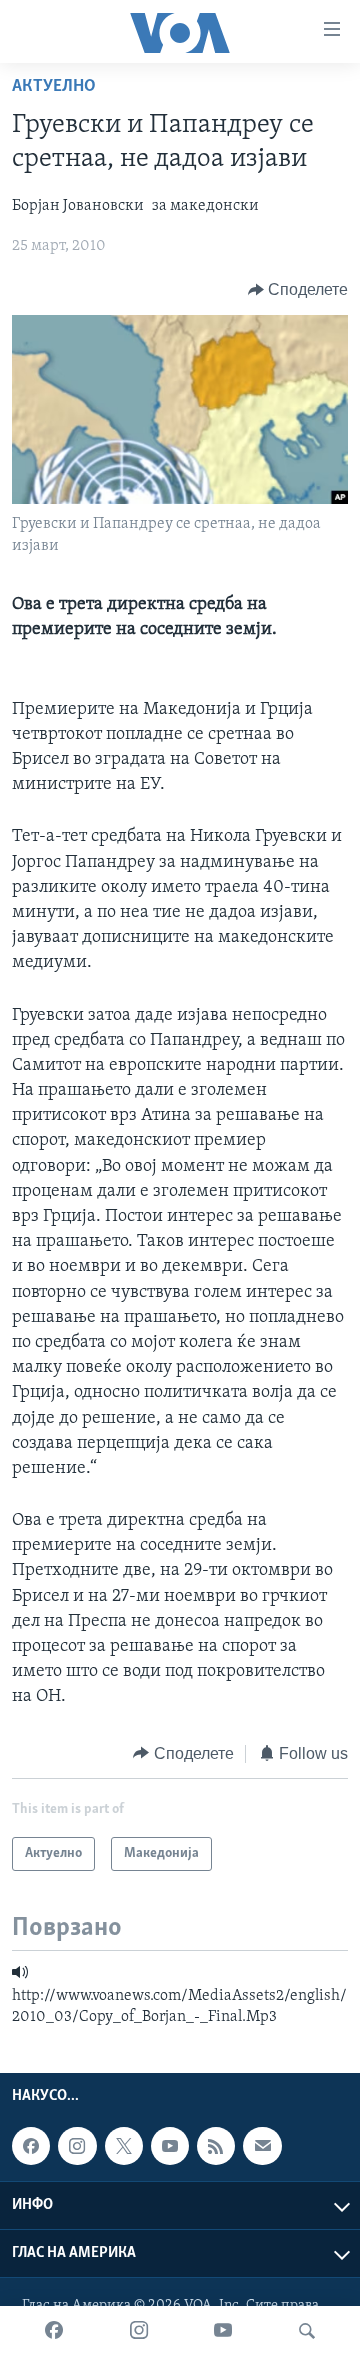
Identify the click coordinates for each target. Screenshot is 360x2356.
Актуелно (54, 87)
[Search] (307, 2331)
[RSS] (216, 2146)
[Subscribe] (262, 2146)
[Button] (298, 290)
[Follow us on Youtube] (170, 2146)
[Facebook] (54, 2331)
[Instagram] (139, 2331)
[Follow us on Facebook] (31, 2146)
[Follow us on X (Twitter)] (124, 2146)
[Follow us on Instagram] (77, 2146)
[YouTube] (223, 2331)
